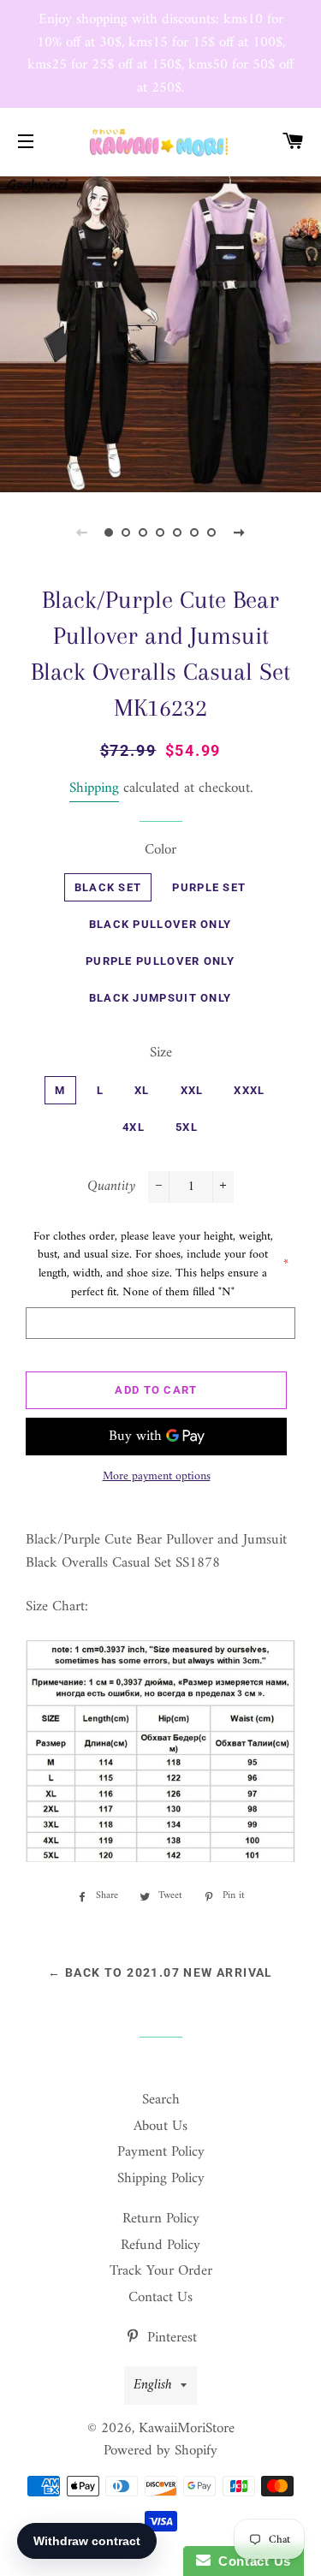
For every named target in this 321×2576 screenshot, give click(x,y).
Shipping (94, 788)
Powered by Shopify (160, 2451)
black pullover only (160, 924)
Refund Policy (160, 2246)
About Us (160, 2127)
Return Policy (161, 2219)
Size (161, 1053)
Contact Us (160, 2298)
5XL (187, 1127)
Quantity (111, 1187)
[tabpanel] (160, 333)
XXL (192, 1090)
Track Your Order (161, 2271)
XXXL (249, 1090)
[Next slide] (240, 532)
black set (108, 887)
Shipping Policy (161, 2179)
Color (160, 851)
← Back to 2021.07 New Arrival (160, 1972)
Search (161, 2100)
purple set (209, 887)
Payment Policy (161, 2152)
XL (142, 1090)
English (153, 2385)
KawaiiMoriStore (187, 2429)
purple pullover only (160, 961)
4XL (134, 1127)
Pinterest (170, 2338)
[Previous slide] (82, 532)
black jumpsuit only (160, 998)
